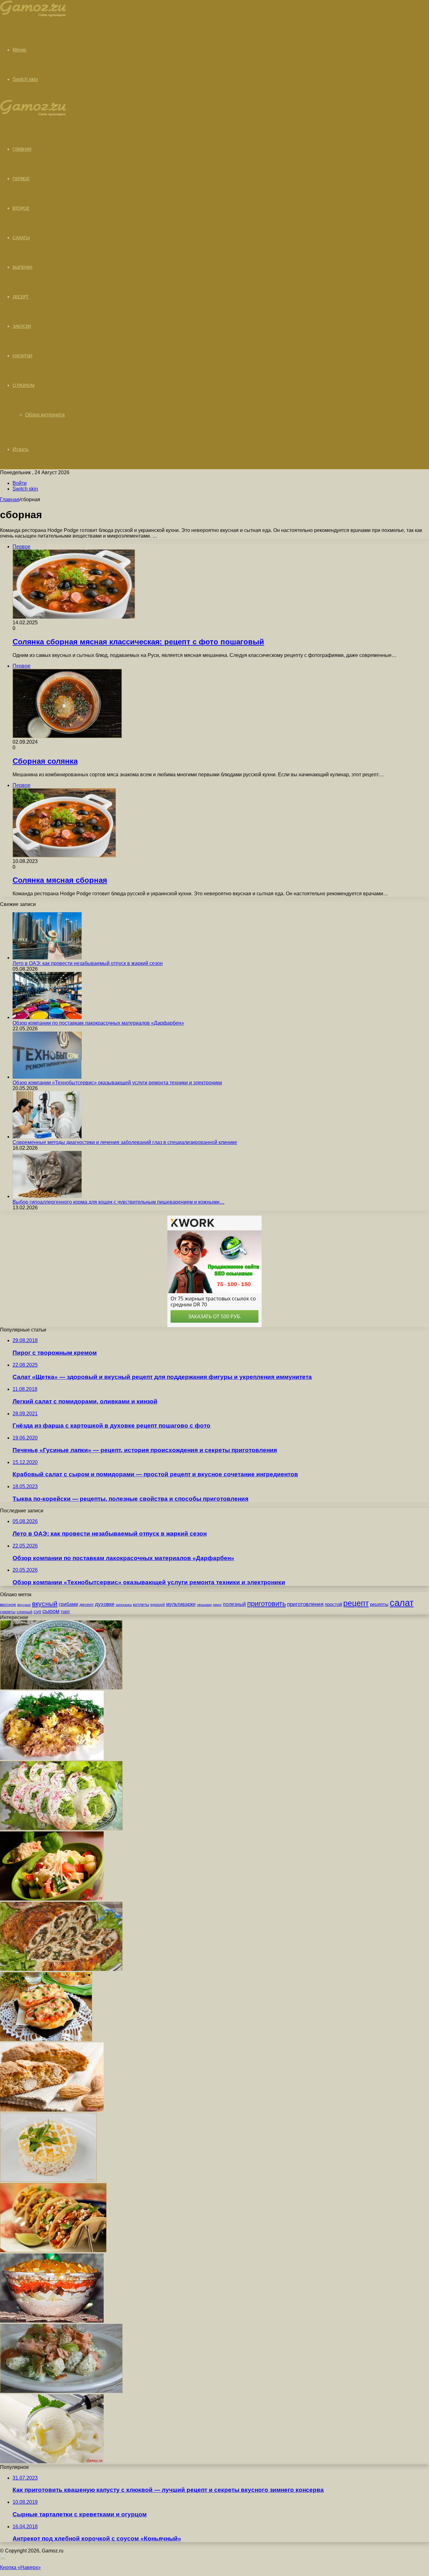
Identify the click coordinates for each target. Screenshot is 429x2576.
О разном (23, 385)
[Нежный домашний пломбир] (52, 2462)
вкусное (8, 1604)
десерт (87, 1604)
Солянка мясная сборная (60, 880)
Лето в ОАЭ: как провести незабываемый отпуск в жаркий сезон (88, 963)
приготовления (305, 1604)
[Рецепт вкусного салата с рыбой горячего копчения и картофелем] (61, 2391)
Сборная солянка (45, 761)
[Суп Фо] (61, 1688)
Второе (21, 208)
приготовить (266, 1604)
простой (333, 1604)
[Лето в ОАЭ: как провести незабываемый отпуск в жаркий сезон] (47, 958)
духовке (105, 1604)
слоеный (24, 1612)
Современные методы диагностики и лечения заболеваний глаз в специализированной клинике (125, 1142)
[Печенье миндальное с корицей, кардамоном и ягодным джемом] (52, 2110)
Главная (10, 499)
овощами (204, 1605)
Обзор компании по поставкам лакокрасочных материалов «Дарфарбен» (98, 1023)
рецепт (356, 1603)
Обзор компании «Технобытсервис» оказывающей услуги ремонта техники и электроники (117, 1083)
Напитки (22, 356)
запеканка (124, 1605)
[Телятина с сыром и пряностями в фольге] (52, 1758)
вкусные (24, 1605)
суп (37, 1612)
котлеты (141, 1604)
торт (65, 1612)
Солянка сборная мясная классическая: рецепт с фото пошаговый (138, 642)
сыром (51, 1611)
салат (402, 1603)
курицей (158, 1605)
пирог (217, 1605)
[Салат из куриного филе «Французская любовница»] (52, 2321)
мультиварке (181, 1604)
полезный (234, 1604)
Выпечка (22, 267)
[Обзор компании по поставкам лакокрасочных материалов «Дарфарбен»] (47, 1017)
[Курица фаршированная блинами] (61, 1969)
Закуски (22, 326)
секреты (8, 1612)
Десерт (21, 297)
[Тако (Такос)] (53, 2251)
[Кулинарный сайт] (33, 15)
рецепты (379, 1604)
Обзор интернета (45, 415)
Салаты (21, 238)
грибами (68, 1604)
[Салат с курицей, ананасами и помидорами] (52, 1899)
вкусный (45, 1604)
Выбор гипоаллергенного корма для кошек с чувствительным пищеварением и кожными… (119, 1202)
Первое (21, 179)
